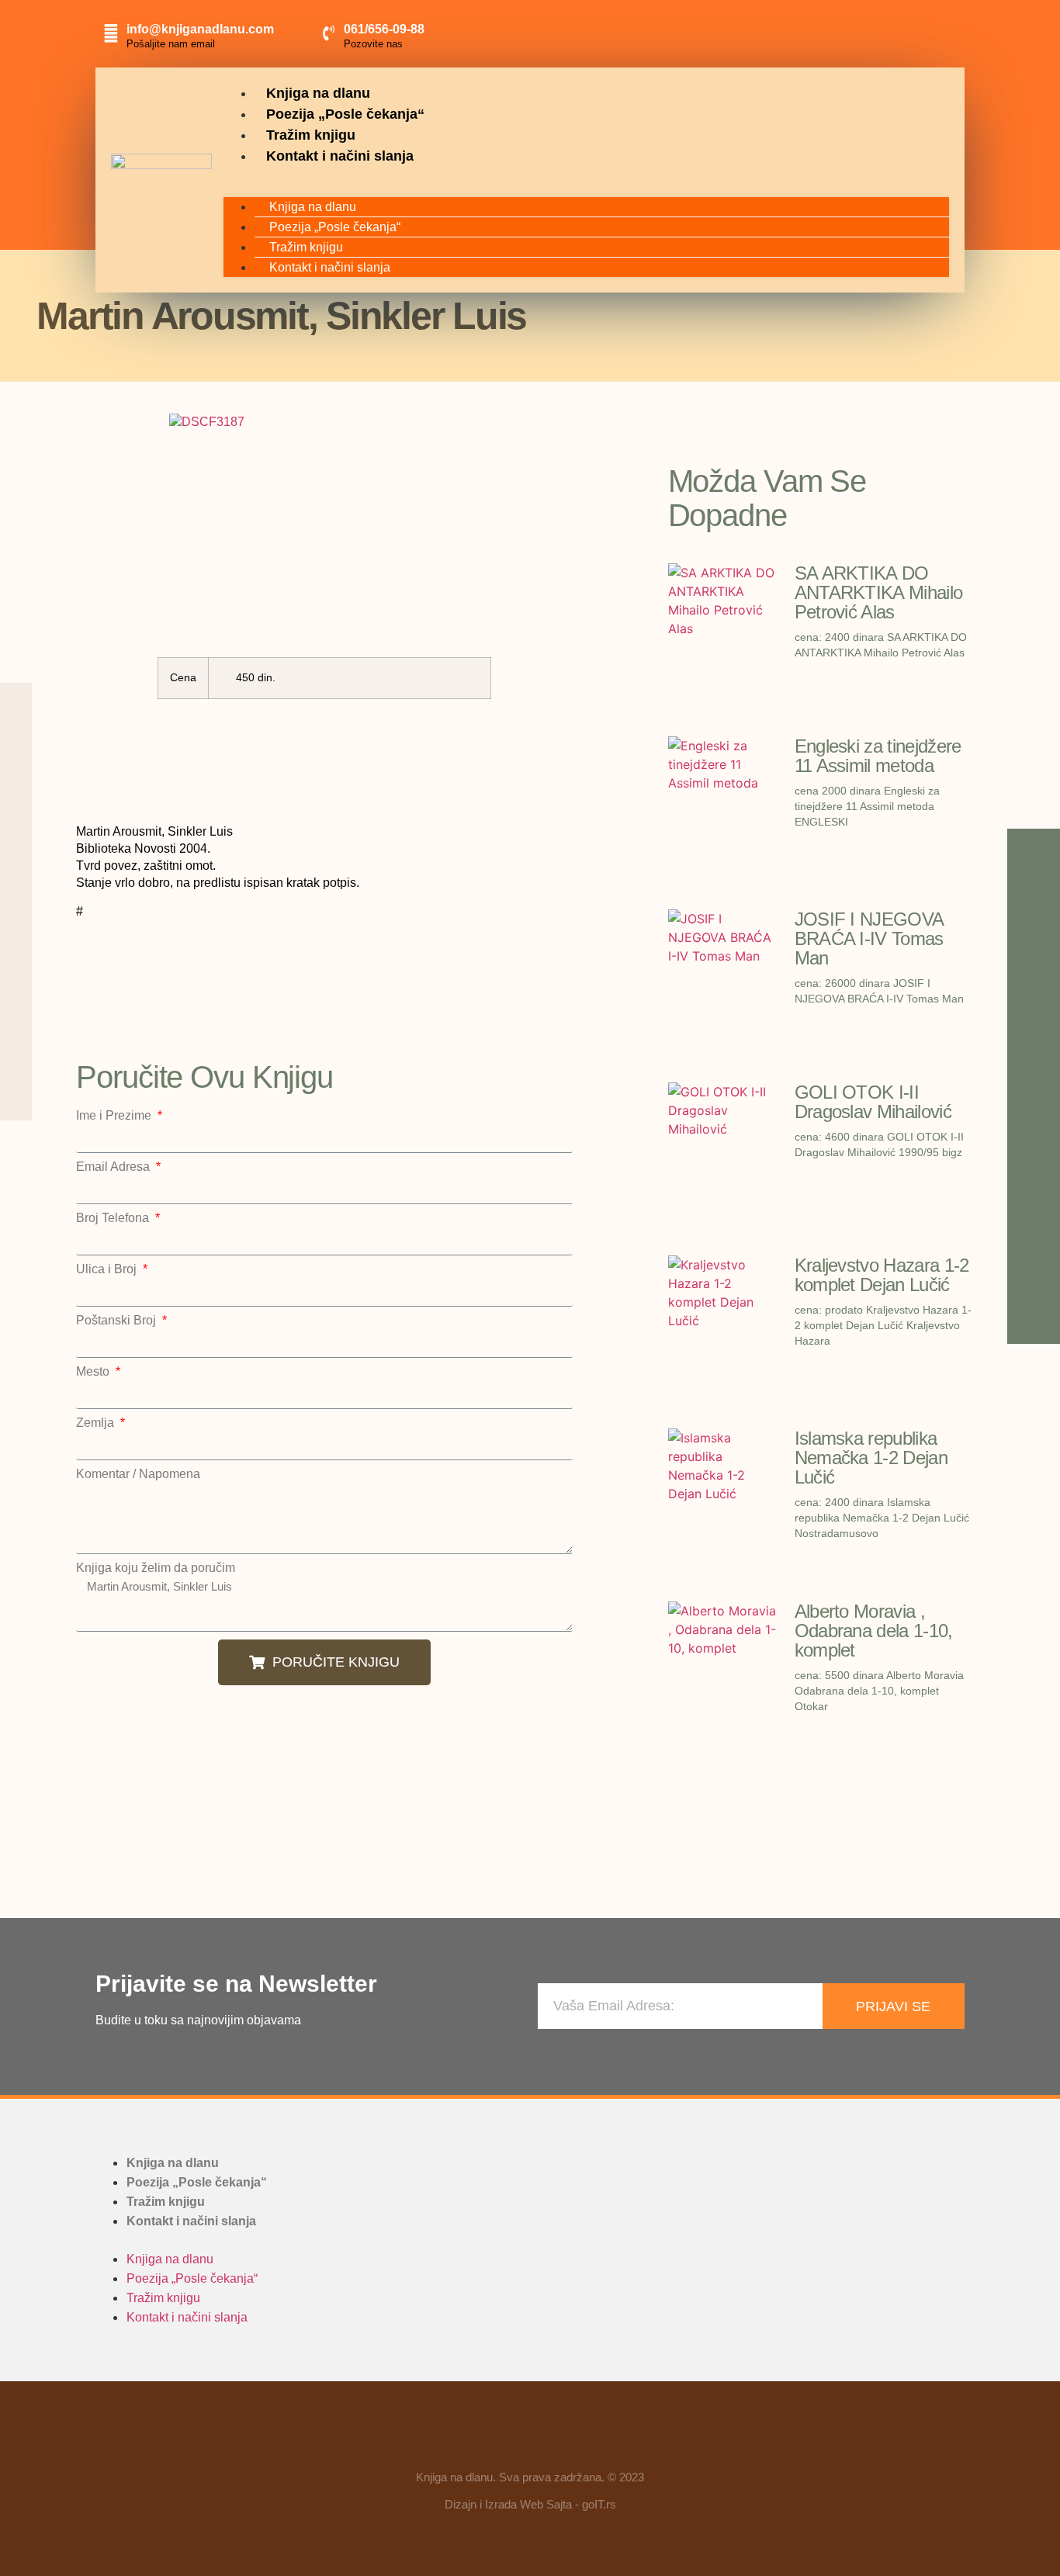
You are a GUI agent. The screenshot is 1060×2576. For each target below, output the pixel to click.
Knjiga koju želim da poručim (156, 1568)
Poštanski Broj (118, 1321)
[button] (586, 176)
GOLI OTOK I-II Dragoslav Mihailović (873, 1102)
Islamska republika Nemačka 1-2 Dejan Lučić (871, 1458)
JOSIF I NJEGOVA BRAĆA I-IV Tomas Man (869, 938)
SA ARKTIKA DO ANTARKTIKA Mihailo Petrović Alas (879, 592)
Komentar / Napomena (138, 1474)
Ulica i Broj (108, 1269)
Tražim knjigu (311, 135)
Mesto (94, 1372)
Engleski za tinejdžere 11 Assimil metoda (878, 756)
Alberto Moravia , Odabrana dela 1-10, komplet (874, 1631)
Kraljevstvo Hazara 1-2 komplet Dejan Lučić (882, 1275)
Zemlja (97, 1423)
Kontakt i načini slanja (340, 156)
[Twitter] (938, 31)
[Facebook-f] (485, 2442)
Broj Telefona (114, 1218)
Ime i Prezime (115, 1116)
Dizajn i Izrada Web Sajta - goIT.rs (530, 2504)
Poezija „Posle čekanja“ (345, 114)
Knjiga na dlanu (318, 93)
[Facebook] (868, 31)
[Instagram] (903, 31)
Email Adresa (114, 1167)
